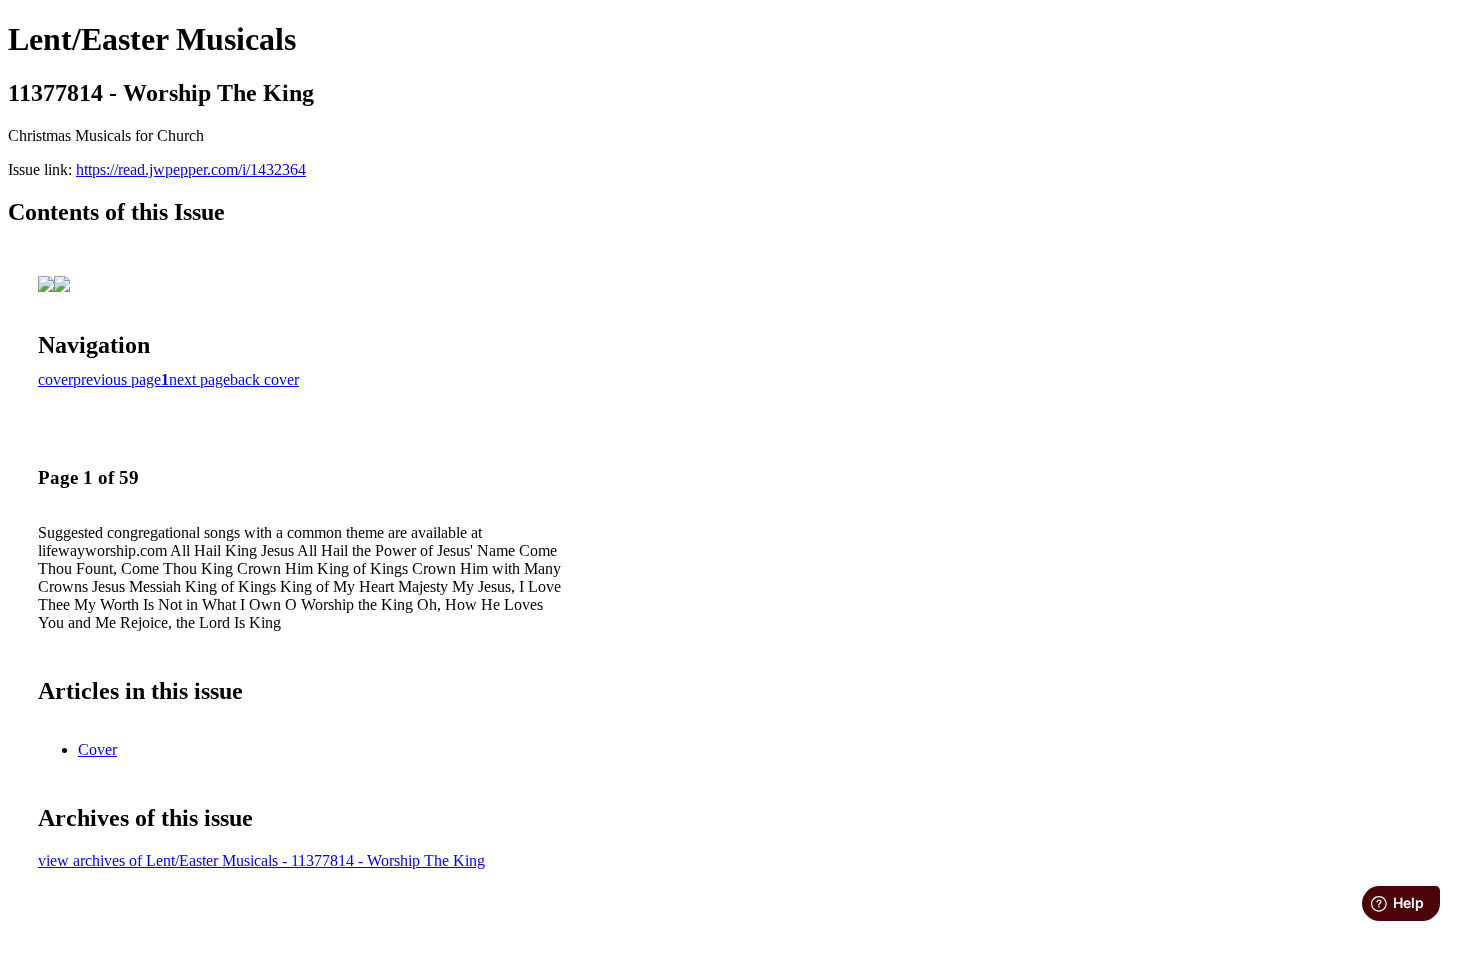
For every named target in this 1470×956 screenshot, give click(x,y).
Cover (97, 749)
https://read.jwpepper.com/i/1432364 (191, 169)
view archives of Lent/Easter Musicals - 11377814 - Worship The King (261, 860)
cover (55, 379)
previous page (117, 379)
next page (199, 379)
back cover (264, 379)
